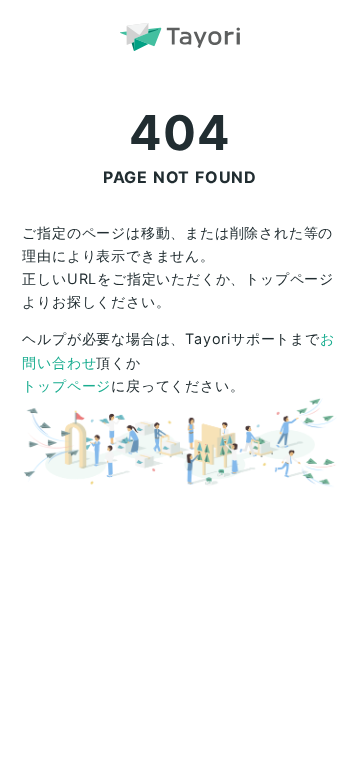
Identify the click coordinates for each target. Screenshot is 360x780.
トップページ (66, 385)
